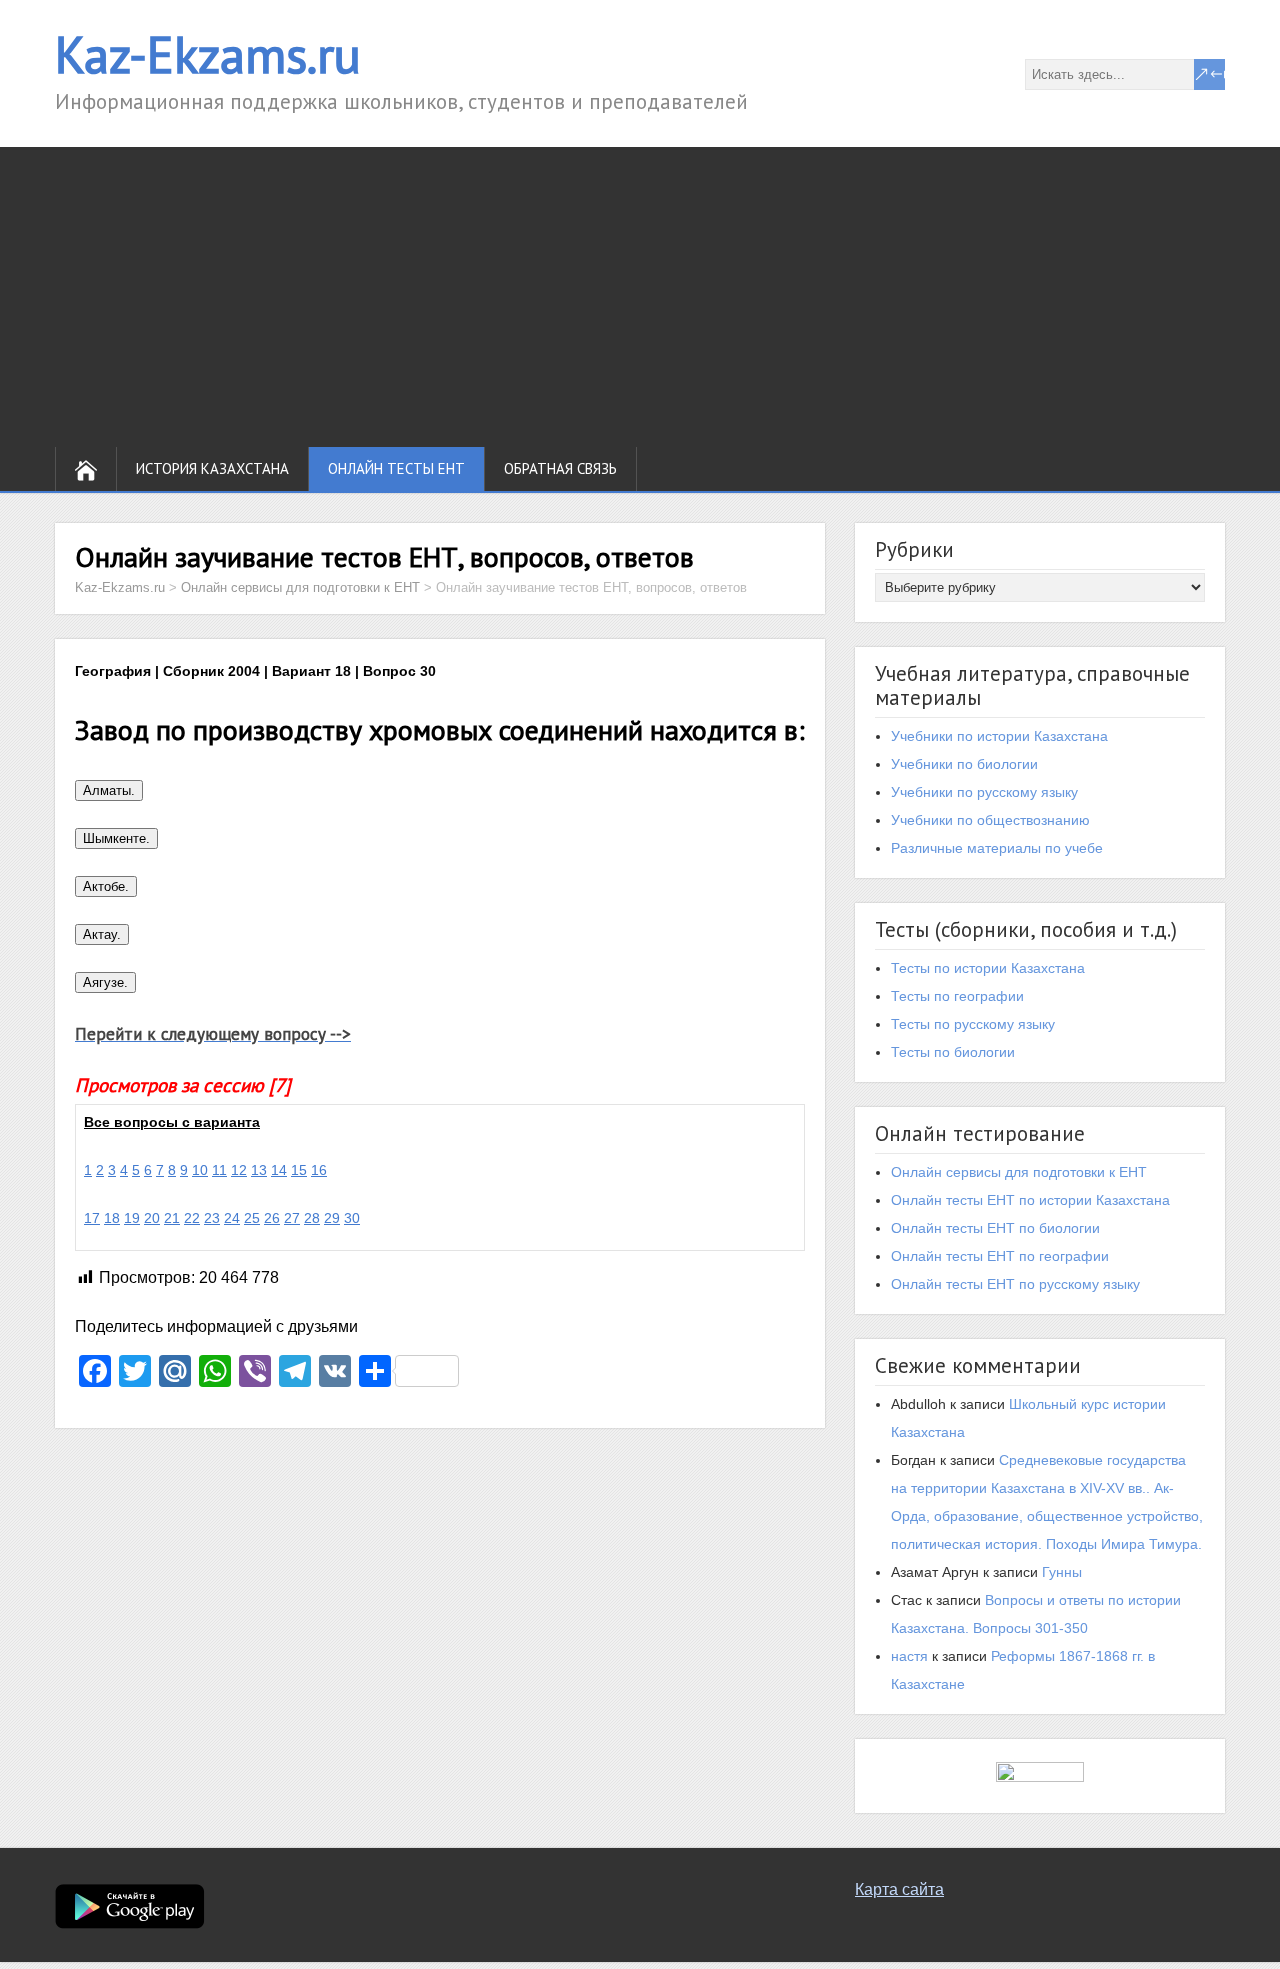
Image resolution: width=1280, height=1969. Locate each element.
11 (219, 1170)
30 (352, 1218)
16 (319, 1170)
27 (292, 1218)
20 (152, 1218)
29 (332, 1218)
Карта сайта (899, 1889)
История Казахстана (212, 468)
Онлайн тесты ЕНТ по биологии (995, 1228)
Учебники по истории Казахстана (999, 736)
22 (192, 1218)
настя (909, 1656)
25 (252, 1218)
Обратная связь (560, 468)
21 (172, 1218)
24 (232, 1218)
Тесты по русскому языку (973, 1024)
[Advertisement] (640, 297)
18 (112, 1218)
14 (279, 1170)
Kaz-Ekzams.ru (208, 54)
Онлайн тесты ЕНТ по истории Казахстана (1030, 1200)
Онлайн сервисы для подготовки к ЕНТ (1019, 1172)
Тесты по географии (957, 996)
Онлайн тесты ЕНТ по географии (1000, 1256)
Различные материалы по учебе (997, 848)
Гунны (1062, 1572)
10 (200, 1170)
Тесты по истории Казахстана (988, 968)
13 (259, 1170)
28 (312, 1218)
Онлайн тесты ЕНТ (396, 468)
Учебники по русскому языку (984, 792)
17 (92, 1218)
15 (299, 1170)
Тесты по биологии (953, 1052)
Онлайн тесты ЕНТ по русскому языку (1015, 1284)
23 (212, 1218)
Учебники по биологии (964, 764)
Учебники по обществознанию (990, 820)
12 (239, 1170)
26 (272, 1218)
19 (132, 1218)
